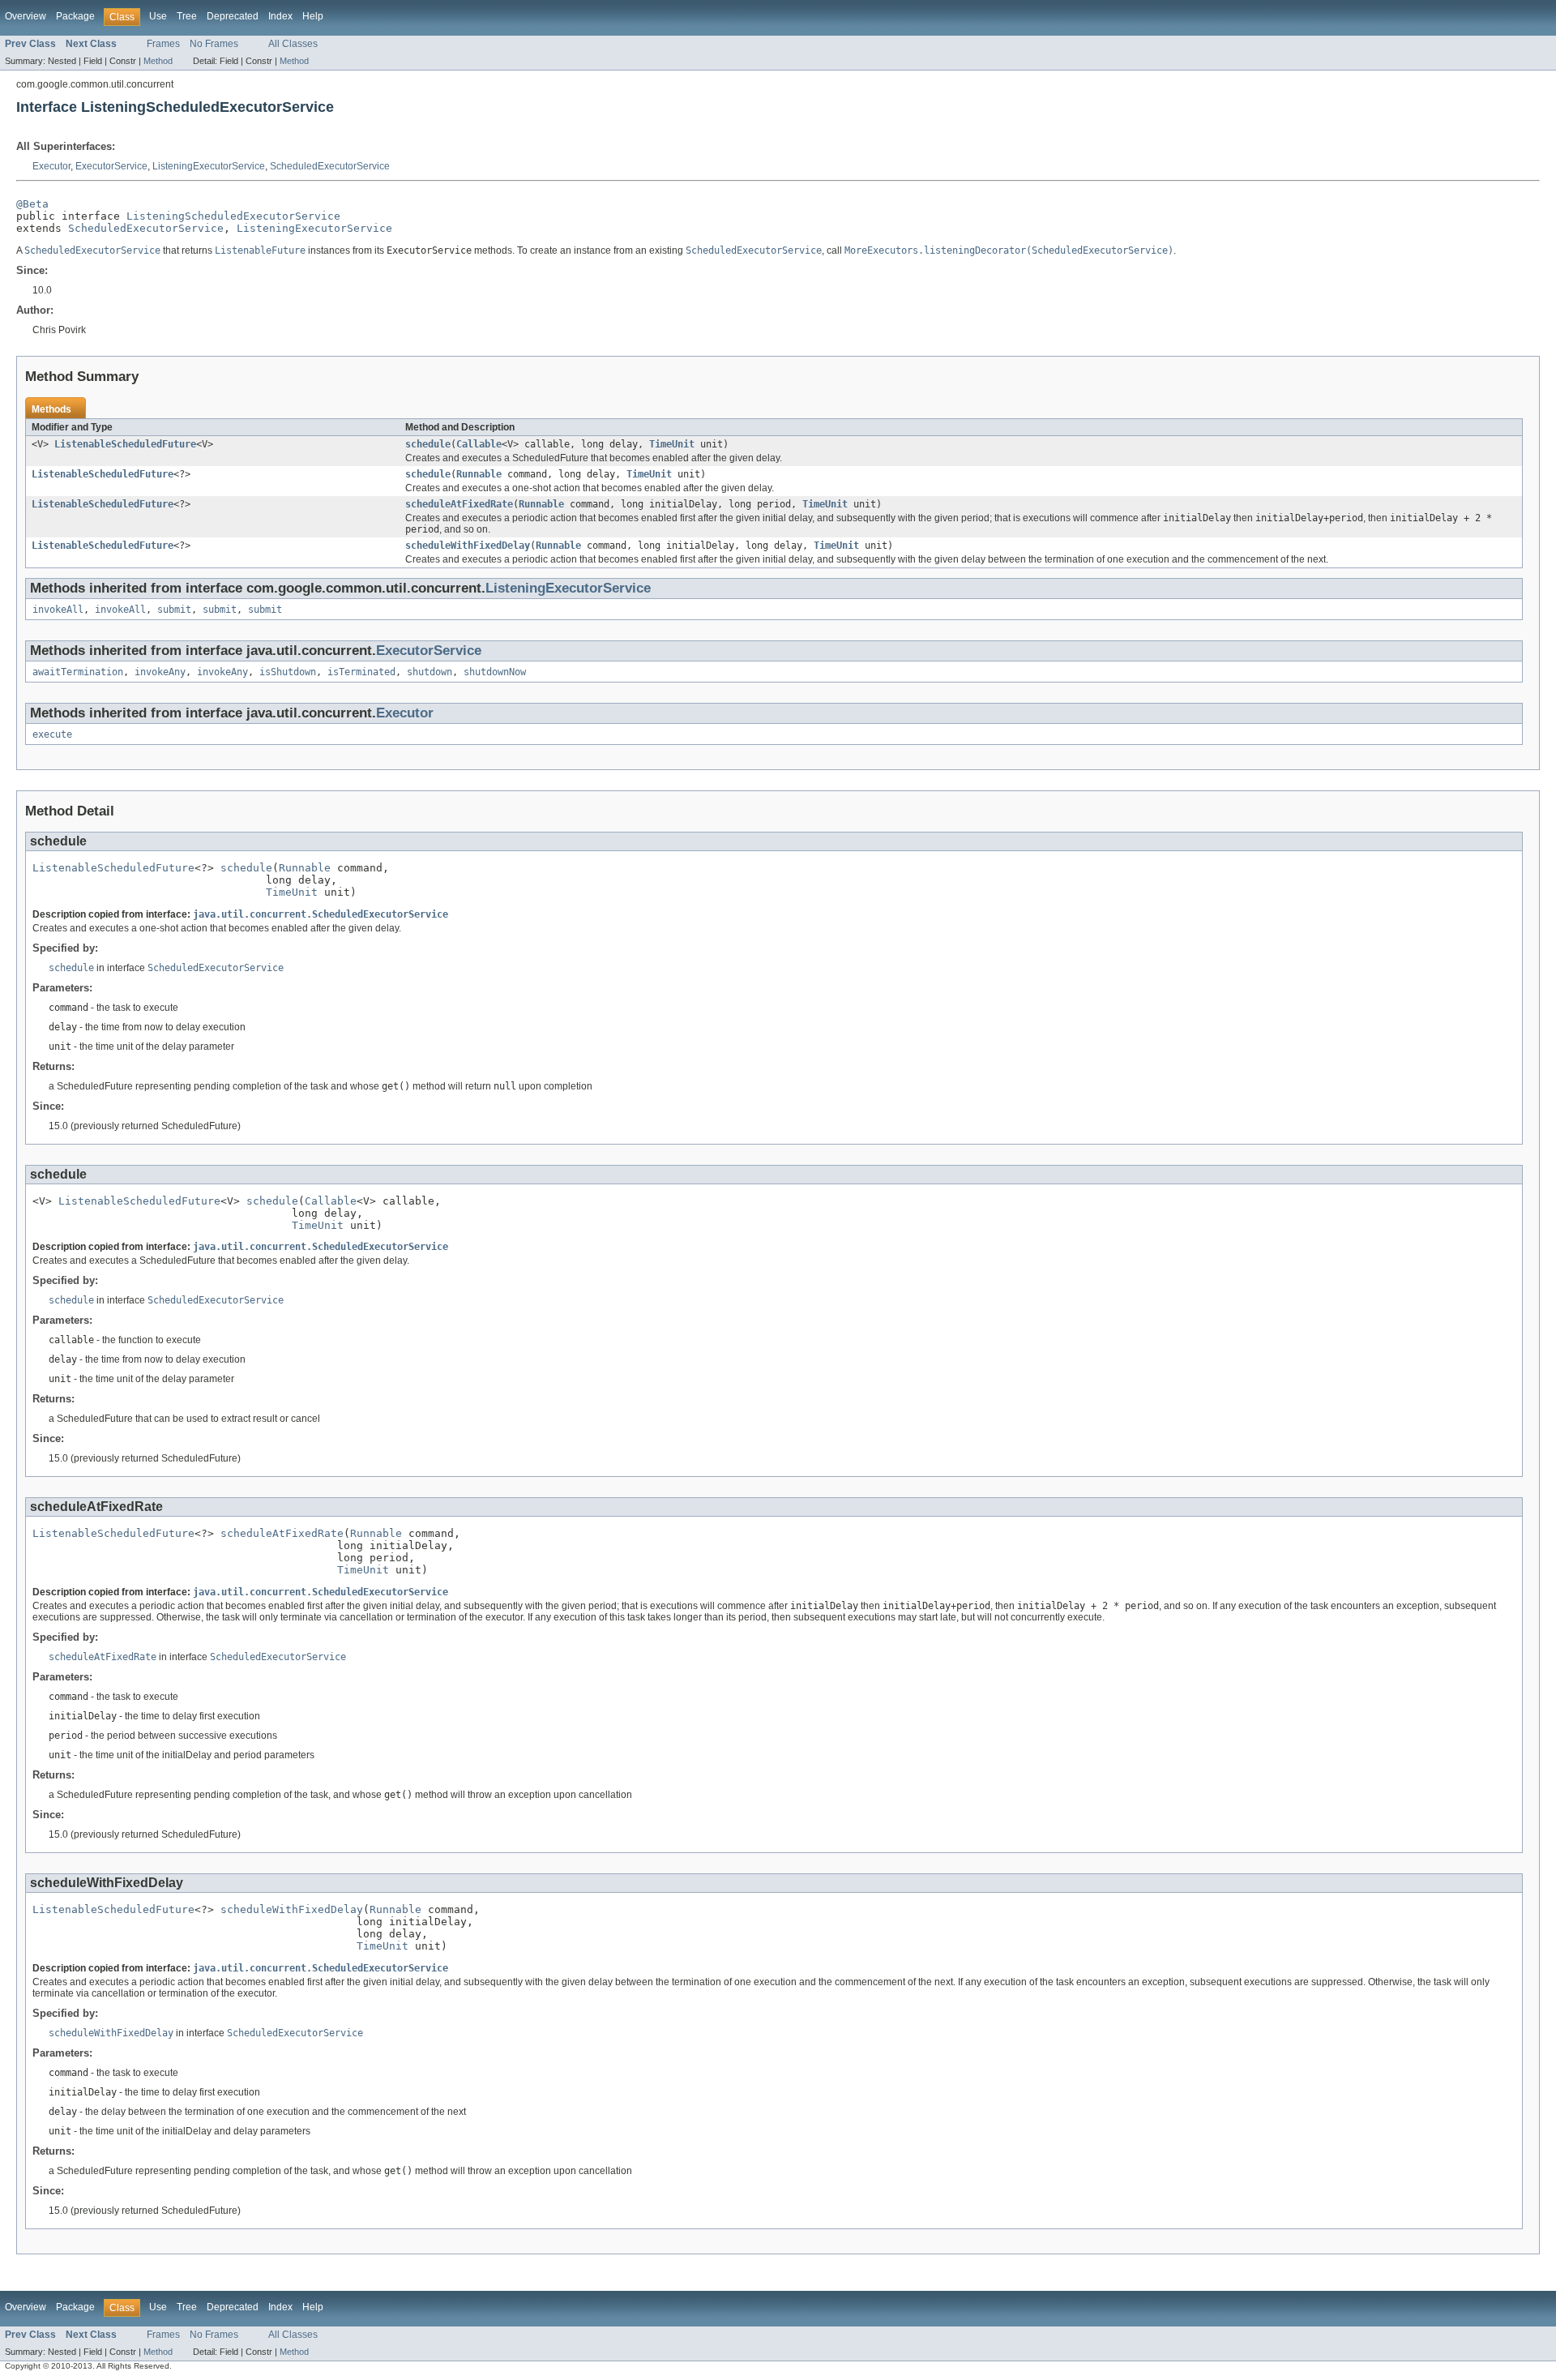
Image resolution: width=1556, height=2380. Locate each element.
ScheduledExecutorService (330, 166)
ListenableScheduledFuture (125, 444)
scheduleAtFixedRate (459, 504)
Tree (187, 16)
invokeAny (160, 672)
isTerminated (361, 672)
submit (174, 610)
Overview (26, 16)
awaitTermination (78, 672)
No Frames (214, 44)
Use (158, 16)
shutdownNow (495, 672)
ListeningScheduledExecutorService (233, 216)
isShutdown (288, 672)
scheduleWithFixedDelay (468, 546)
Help (313, 16)
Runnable (479, 474)
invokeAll (58, 610)
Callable (479, 444)
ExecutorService (111, 166)
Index (280, 16)
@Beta (32, 204)
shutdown (430, 672)
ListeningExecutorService (209, 166)
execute (52, 734)
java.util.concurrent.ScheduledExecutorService (321, 914)
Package (75, 16)
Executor (51, 166)
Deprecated (233, 16)
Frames (163, 44)
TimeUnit (672, 444)
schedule (428, 444)
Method (158, 61)
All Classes (293, 44)
